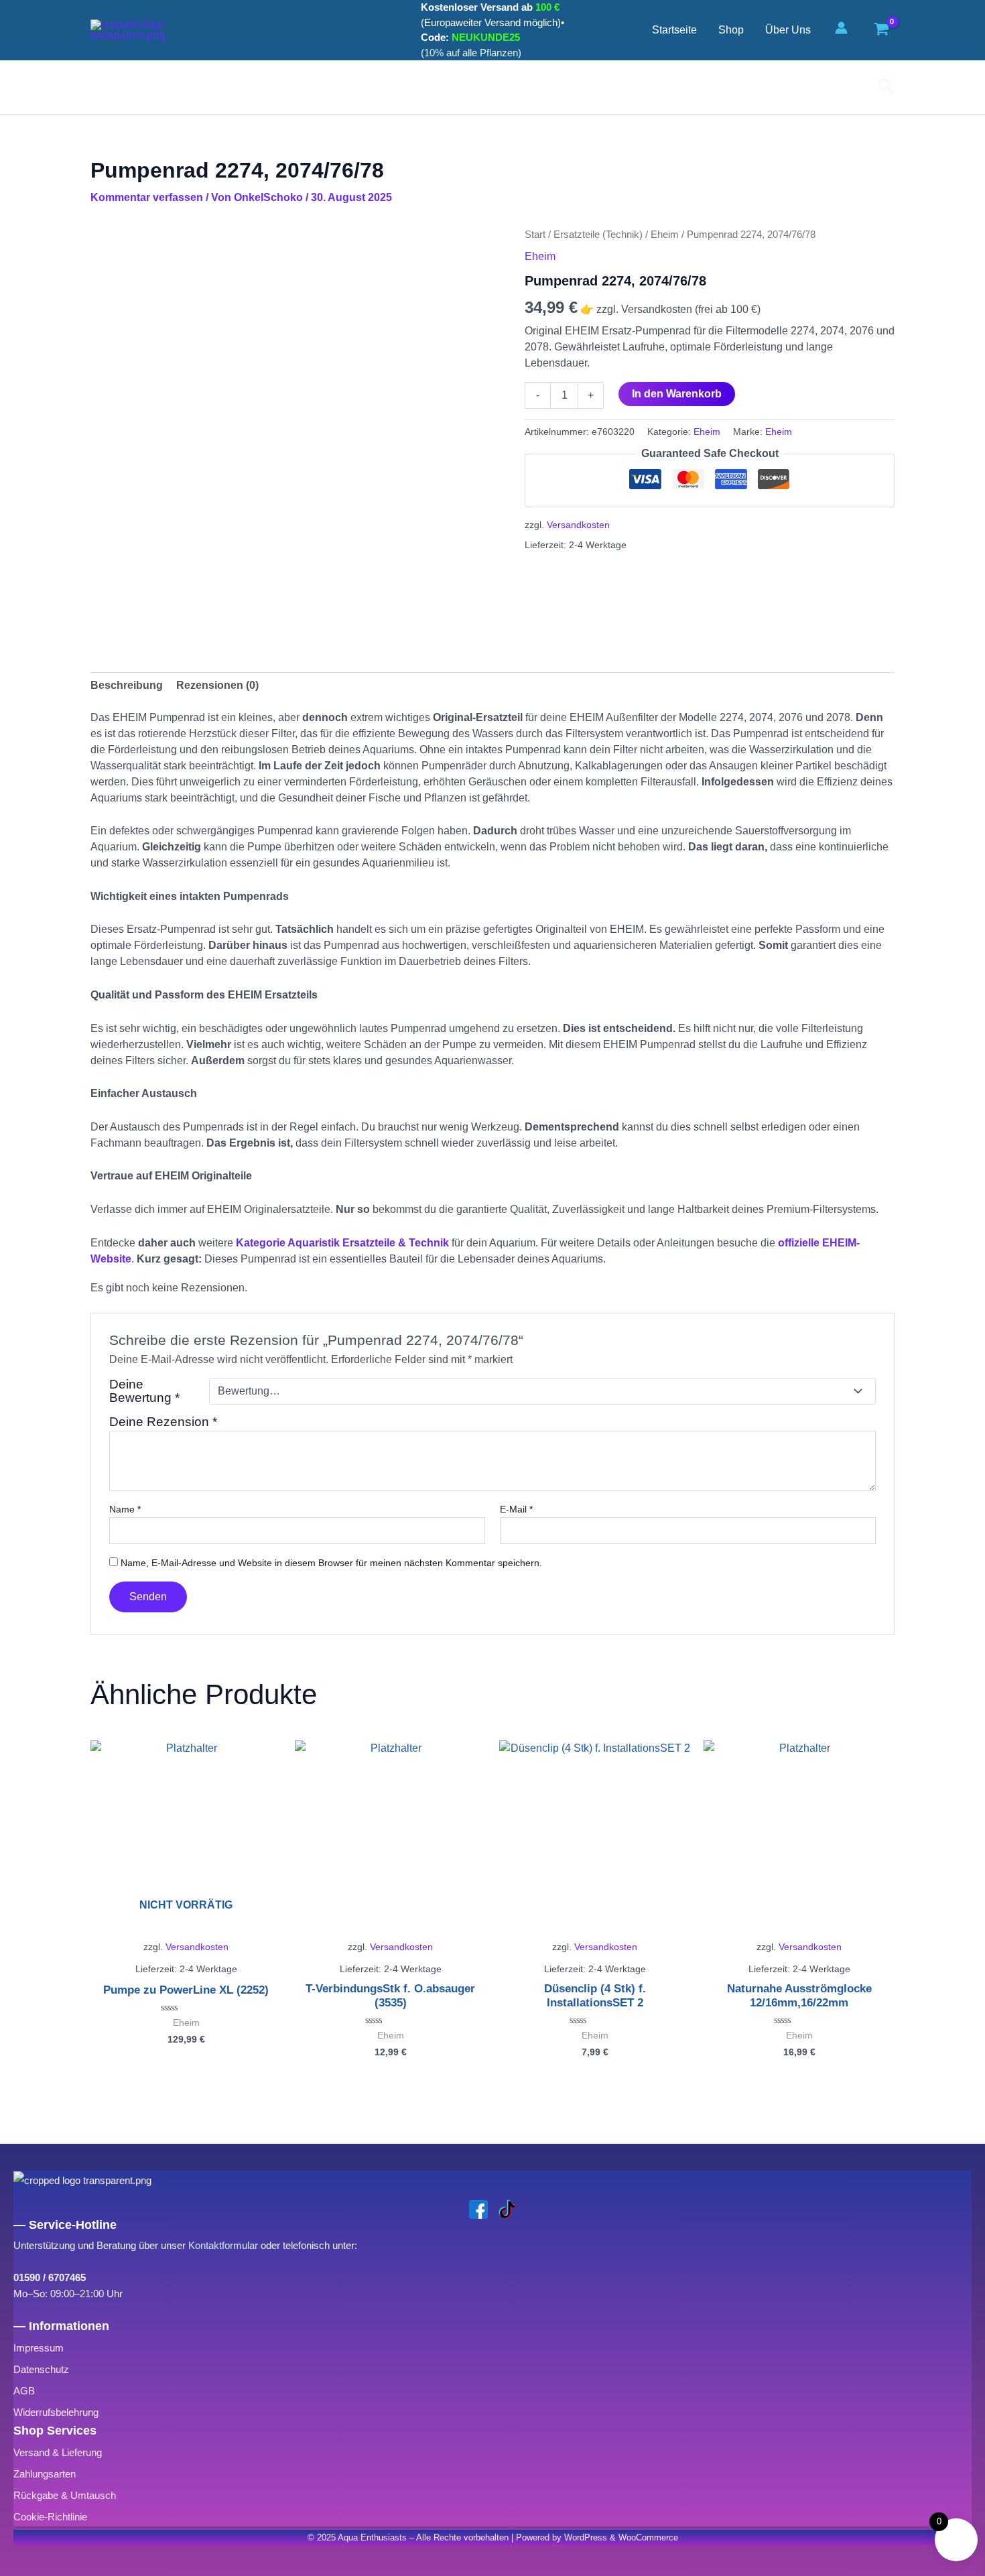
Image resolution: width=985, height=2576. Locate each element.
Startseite (674, 30)
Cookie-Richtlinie (50, 2517)
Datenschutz (41, 2369)
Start (535, 235)
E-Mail (516, 1509)
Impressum (39, 2348)
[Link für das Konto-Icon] (845, 28)
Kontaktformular (223, 2245)
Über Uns (788, 30)
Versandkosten (578, 525)
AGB (24, 2391)
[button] (886, 87)
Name (125, 1509)
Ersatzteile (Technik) (598, 235)
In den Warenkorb (677, 394)
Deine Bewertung (144, 1391)
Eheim (665, 235)
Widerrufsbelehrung (56, 2412)
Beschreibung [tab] (127, 685)
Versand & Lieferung (58, 2452)
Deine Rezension (163, 1422)
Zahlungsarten (45, 2474)
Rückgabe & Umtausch (65, 2495)
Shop (731, 30)
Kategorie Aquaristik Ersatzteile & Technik (342, 1243)
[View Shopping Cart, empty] (881, 30)
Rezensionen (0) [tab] (217, 685)
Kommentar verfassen (147, 197)
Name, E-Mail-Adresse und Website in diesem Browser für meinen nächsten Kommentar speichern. (331, 1563)
